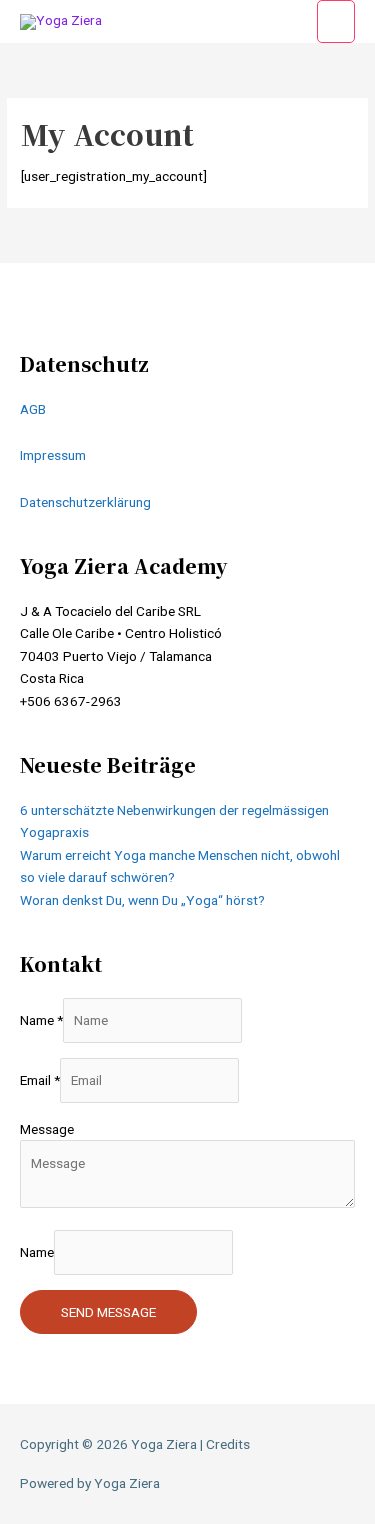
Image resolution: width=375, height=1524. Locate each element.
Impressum (53, 455)
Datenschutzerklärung (85, 502)
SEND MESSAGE (108, 1312)
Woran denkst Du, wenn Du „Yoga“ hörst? (142, 900)
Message (47, 1129)
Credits (228, 1444)
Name (41, 1020)
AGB (33, 409)
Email (40, 1080)
